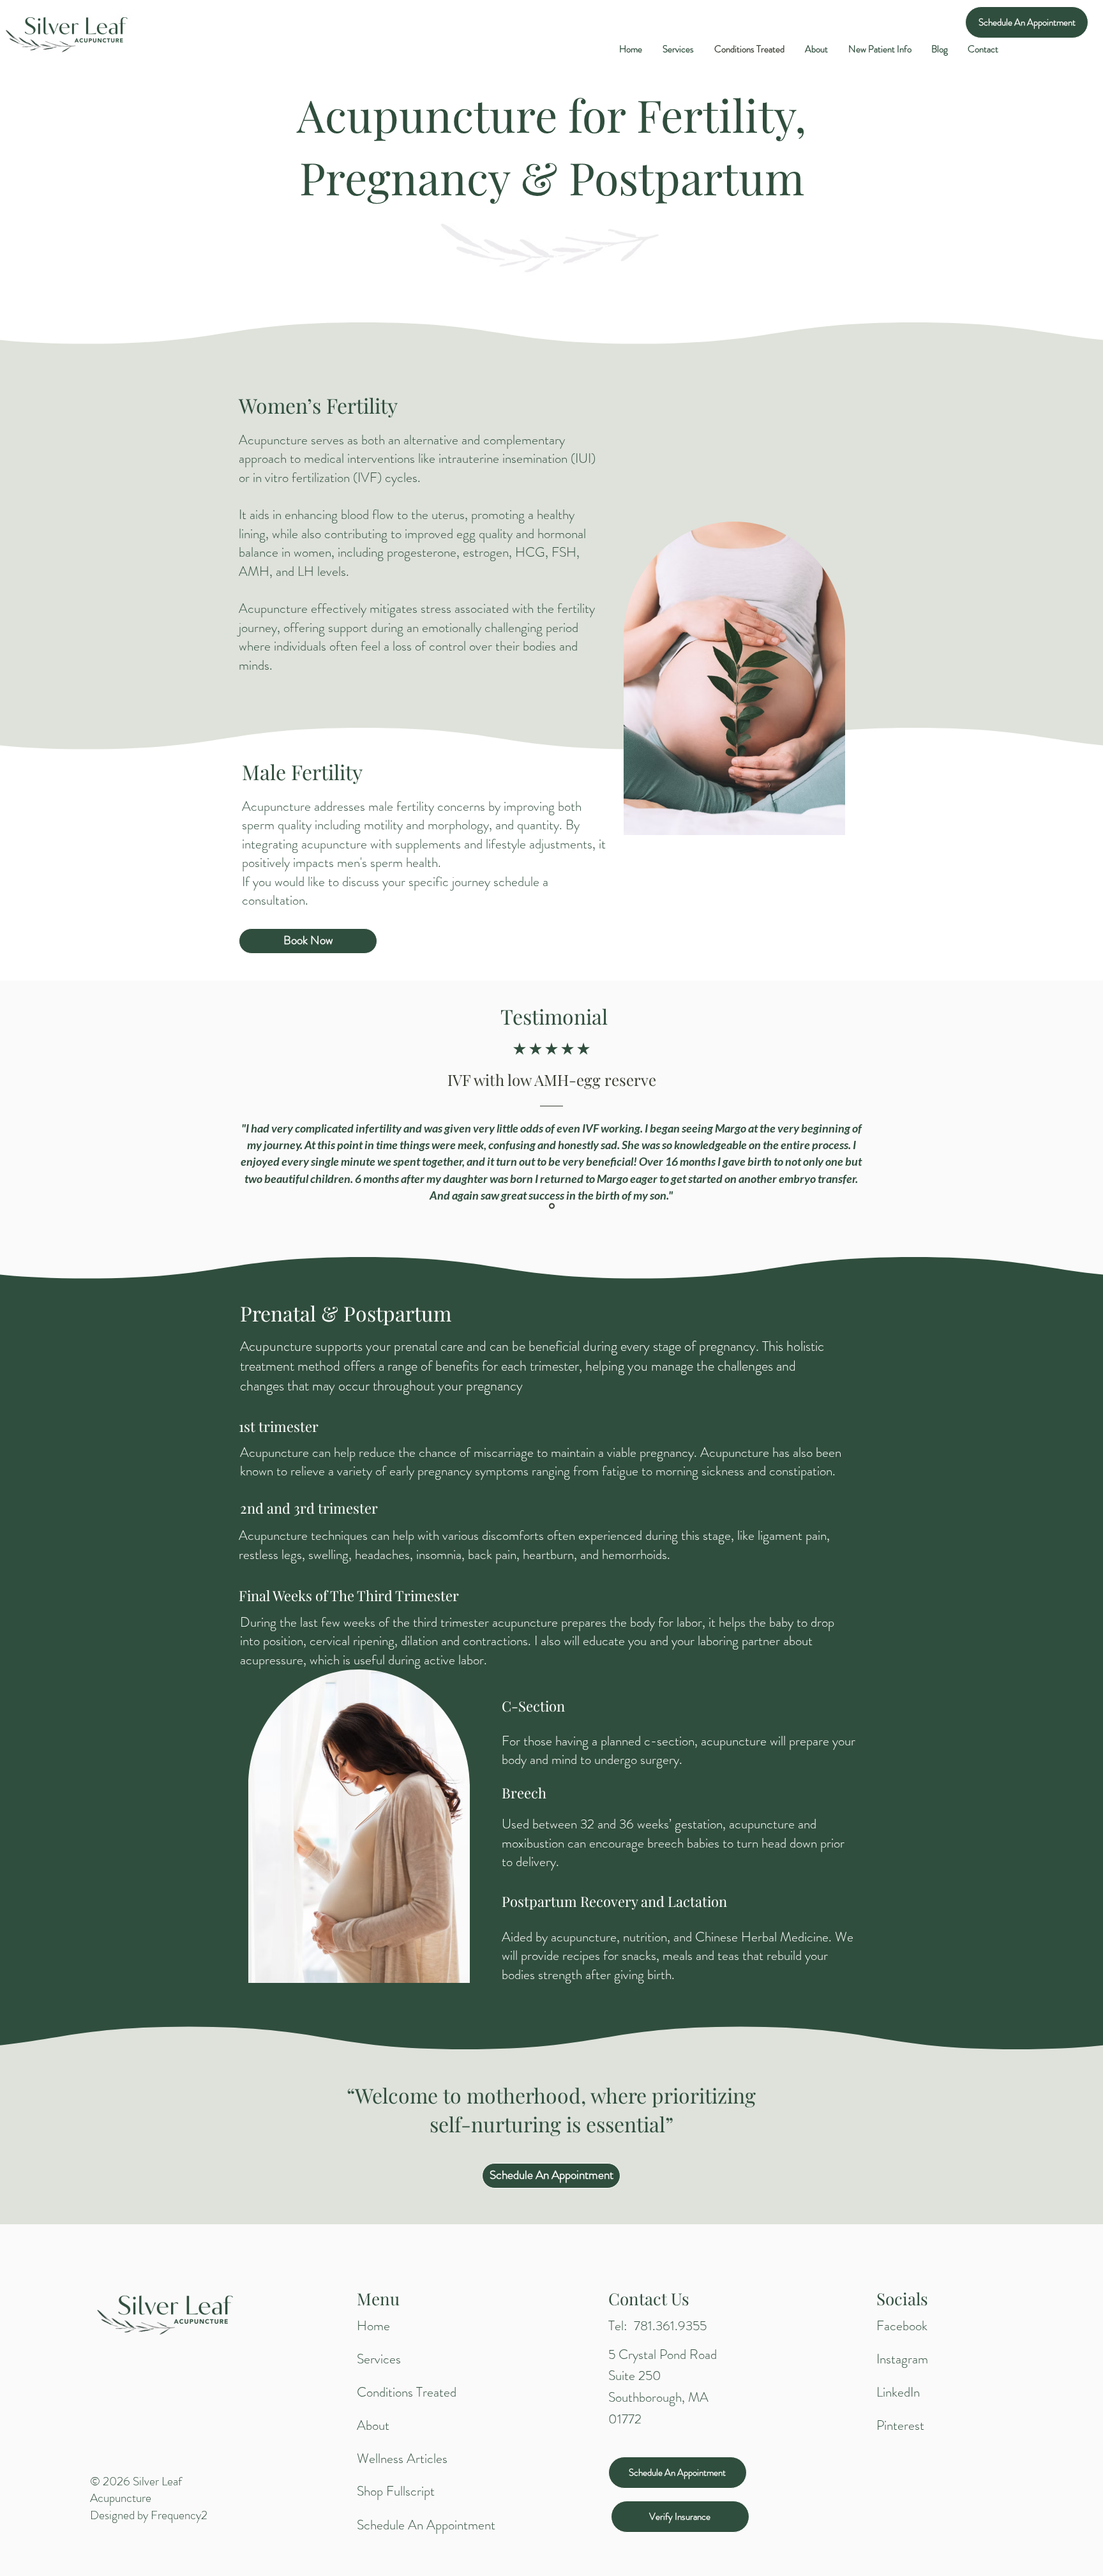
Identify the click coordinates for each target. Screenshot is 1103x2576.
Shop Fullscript (396, 2491)
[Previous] (69, 1109)
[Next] (1034, 1109)
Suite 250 (635, 2376)
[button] (880, 49)
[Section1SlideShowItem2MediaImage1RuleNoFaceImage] (552, 1206)
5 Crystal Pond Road (663, 2354)
